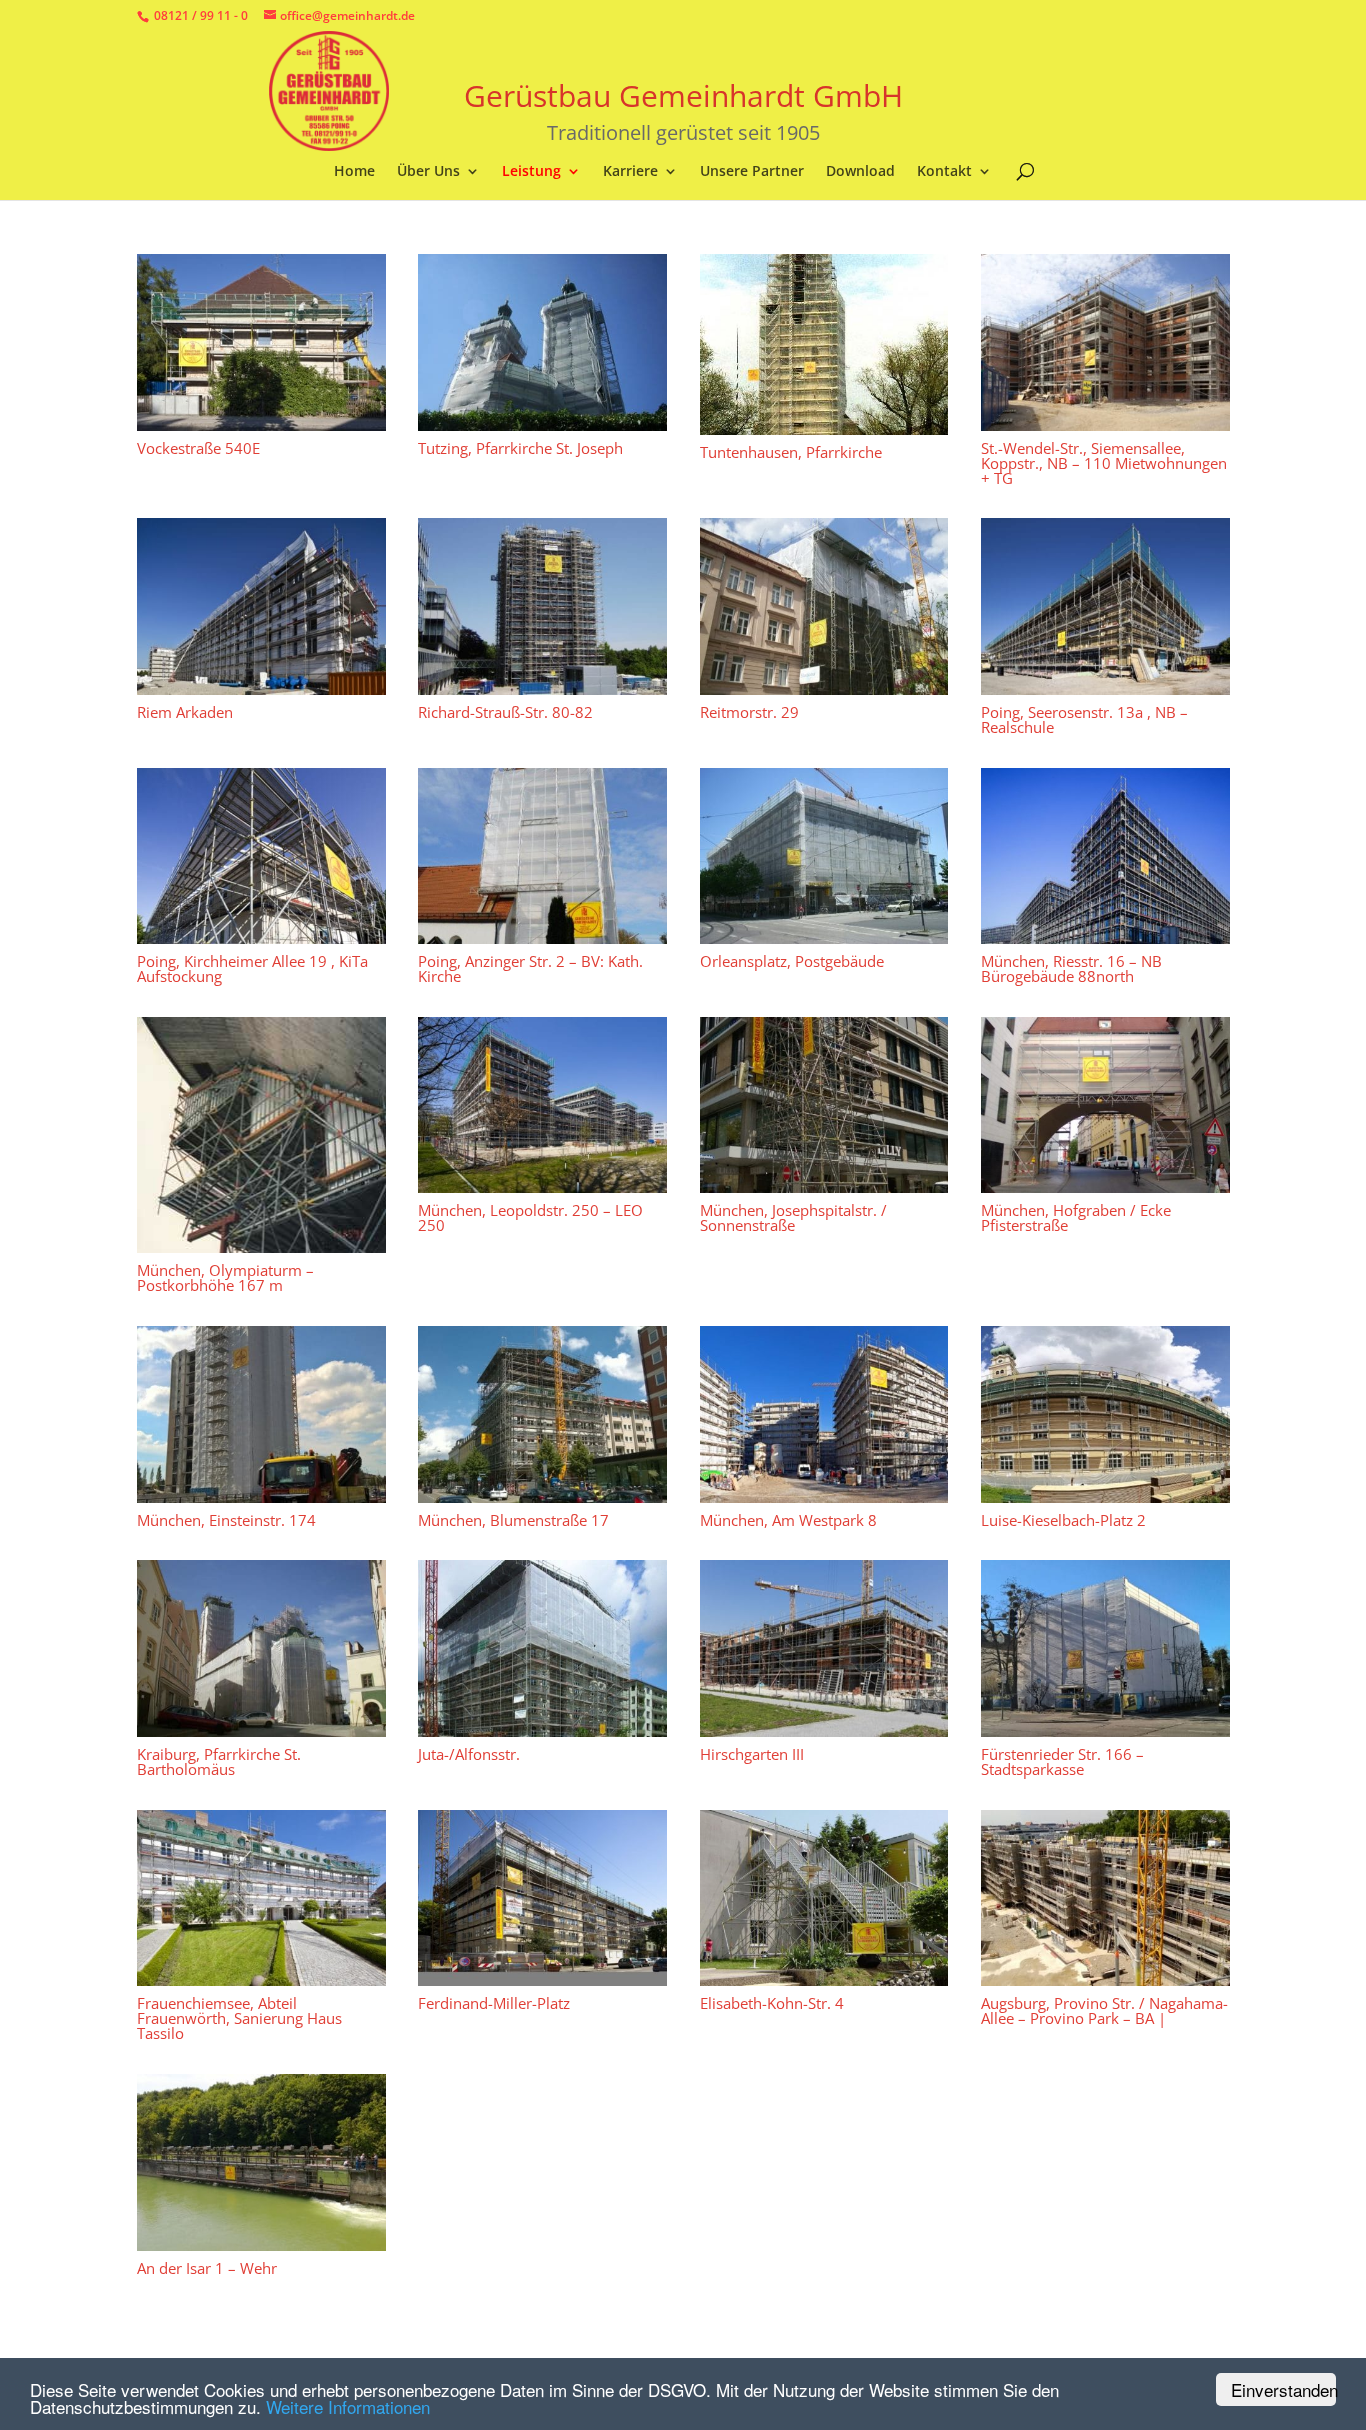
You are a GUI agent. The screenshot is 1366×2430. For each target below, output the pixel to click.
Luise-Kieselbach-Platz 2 (1063, 1519)
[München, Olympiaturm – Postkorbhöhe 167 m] (261, 1134)
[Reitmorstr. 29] (823, 606)
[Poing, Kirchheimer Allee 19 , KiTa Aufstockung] (261, 855)
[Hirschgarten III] (823, 1648)
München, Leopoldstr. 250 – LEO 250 (530, 1217)
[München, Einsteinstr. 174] (261, 1414)
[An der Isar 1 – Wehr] (261, 2162)
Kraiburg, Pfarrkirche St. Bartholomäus (219, 1761)
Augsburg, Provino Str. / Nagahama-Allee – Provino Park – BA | (1104, 2010)
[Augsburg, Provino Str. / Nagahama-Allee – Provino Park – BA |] (1105, 1897)
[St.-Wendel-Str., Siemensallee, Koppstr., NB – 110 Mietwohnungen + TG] (1105, 342)
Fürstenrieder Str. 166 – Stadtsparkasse (1062, 1761)
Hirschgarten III (751, 1754)
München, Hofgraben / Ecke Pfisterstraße (1076, 1217)
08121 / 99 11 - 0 (201, 15)
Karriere (630, 172)
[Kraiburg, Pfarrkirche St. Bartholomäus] (261, 1648)
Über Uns (428, 172)
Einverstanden (1283, 2389)
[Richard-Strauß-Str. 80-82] (542, 606)
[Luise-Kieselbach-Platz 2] (1105, 1414)
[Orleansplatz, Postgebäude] (823, 855)
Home (354, 172)
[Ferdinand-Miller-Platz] (542, 1897)
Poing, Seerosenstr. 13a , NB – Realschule (1084, 718)
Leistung (531, 172)
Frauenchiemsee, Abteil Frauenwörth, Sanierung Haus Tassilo (239, 2018)
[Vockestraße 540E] (261, 342)
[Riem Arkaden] (261, 606)
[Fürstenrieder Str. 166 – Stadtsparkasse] (1105, 1648)
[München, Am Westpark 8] (823, 1414)
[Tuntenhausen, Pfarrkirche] (823, 344)
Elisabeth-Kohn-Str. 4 (771, 2003)
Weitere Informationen (348, 2406)
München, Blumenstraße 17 (513, 1519)
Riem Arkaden (185, 711)
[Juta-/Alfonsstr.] (542, 1648)
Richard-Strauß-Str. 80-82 (505, 711)
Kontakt (944, 172)
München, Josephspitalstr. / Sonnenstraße (792, 1217)
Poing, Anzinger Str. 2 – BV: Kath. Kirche (530, 968)
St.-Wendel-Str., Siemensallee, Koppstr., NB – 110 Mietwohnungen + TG (1104, 462)
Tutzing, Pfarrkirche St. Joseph (520, 447)
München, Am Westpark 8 (787, 1519)
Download (860, 172)
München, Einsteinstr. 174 (226, 1519)
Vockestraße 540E (198, 447)
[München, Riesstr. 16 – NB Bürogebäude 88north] (1105, 855)
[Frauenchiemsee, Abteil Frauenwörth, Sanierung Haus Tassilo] (261, 1897)
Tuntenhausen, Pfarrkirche (790, 451)
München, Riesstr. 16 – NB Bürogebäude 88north (1071, 968)
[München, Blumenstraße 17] (542, 1414)
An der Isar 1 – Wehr (207, 2267)
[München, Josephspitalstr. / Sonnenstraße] (823, 1104)
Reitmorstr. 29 (748, 711)
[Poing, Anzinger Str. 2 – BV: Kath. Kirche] (542, 855)
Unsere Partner (752, 172)
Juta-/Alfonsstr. (469, 1754)
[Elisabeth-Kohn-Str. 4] (823, 1897)
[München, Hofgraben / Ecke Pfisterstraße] (1105, 1104)
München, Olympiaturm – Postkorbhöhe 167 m (225, 1277)
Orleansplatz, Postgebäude (791, 961)
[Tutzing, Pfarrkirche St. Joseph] (542, 342)
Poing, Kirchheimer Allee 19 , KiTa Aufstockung (252, 968)
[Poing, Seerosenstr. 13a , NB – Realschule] (1105, 606)
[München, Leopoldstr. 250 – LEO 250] (542, 1104)
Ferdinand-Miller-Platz (494, 2003)
